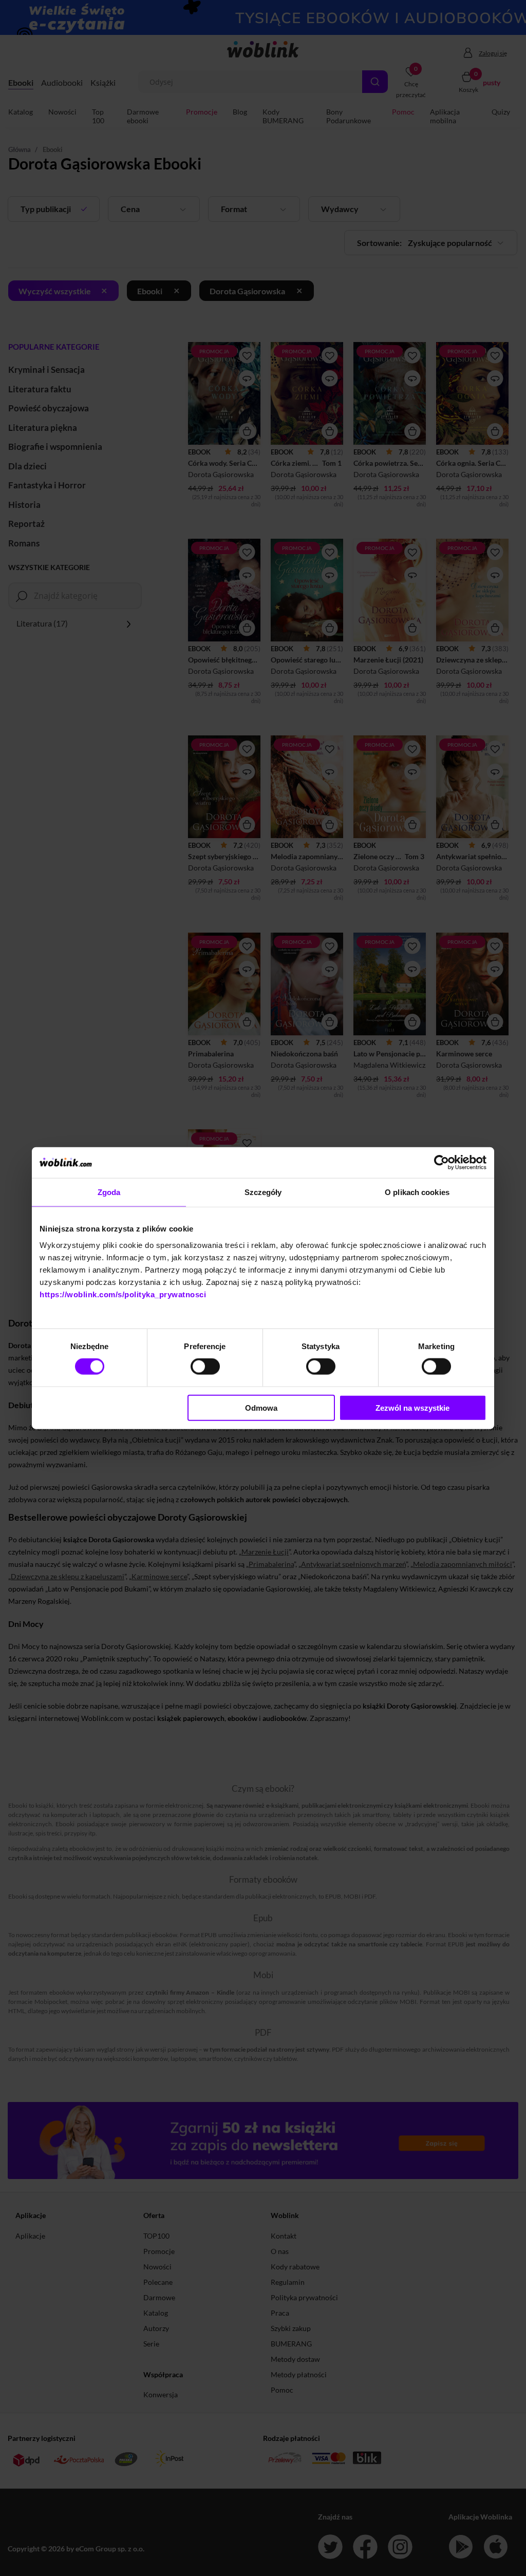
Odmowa (261, 1407)
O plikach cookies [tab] (417, 1192)
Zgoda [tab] (109, 1192)
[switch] (205, 1367)
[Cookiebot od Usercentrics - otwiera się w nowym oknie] (442, 1163)
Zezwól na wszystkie (412, 1407)
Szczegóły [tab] (263, 1192)
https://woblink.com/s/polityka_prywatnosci (123, 1294)
